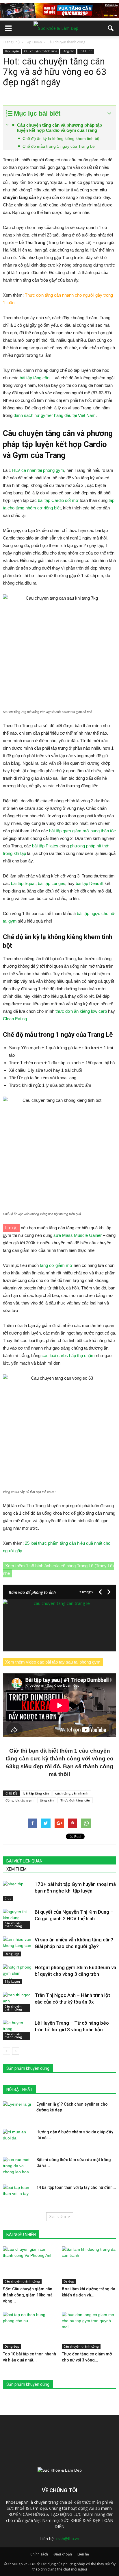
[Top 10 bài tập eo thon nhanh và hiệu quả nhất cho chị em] (30, 2331)
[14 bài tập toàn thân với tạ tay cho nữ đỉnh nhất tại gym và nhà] (17, 2195)
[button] (111, 28)
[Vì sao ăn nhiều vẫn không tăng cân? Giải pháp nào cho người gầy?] (17, 1946)
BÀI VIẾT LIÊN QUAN (24, 1861)
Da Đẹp (69, 2281)
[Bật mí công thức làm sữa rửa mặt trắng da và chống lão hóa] (17, 2167)
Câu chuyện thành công (41, 51)
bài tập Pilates (45, 846)
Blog (8, 1898)
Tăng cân (68, 51)
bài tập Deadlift (90, 883)
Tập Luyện (12, 51)
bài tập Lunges (52, 883)
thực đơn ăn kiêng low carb (81, 1011)
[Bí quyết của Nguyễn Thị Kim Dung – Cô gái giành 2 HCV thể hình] (17, 1919)
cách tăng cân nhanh (72, 1793)
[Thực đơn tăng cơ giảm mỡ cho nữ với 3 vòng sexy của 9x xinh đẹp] (89, 2331)
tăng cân (47, 1800)
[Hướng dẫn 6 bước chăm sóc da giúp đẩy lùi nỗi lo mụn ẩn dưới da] (17, 2139)
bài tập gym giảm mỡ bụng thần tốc (82, 831)
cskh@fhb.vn (67, 2539)
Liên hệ (83, 2554)
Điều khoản (63, 2554)
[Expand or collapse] (109, 113)
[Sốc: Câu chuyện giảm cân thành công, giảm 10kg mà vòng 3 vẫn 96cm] (30, 2265)
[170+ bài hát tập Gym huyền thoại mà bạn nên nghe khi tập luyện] (17, 1891)
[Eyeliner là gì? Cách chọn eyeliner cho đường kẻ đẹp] (17, 2111)
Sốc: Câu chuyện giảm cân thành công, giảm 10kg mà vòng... (28, 2295)
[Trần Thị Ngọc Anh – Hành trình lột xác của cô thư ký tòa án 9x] (17, 2002)
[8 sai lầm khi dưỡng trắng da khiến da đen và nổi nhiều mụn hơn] (89, 2265)
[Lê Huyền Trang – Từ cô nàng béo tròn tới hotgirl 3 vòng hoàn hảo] (17, 2030)
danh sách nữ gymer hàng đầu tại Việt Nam (55, 415)
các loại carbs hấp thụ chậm (68, 1356)
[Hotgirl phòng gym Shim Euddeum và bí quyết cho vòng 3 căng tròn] (17, 1974)
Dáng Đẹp (12, 1954)
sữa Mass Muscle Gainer (78, 1235)
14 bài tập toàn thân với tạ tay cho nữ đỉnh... (76, 2187)
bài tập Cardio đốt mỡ (58, 500)
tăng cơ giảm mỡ (56, 1265)
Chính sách (39, 2554)
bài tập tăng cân (35, 378)
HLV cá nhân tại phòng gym (38, 470)
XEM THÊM (16, 1869)
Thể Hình (86, 51)
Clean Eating (15, 1019)
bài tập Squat (23, 883)
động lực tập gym (19, 1800)
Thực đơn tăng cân (75, 1800)
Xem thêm (58, 2216)
